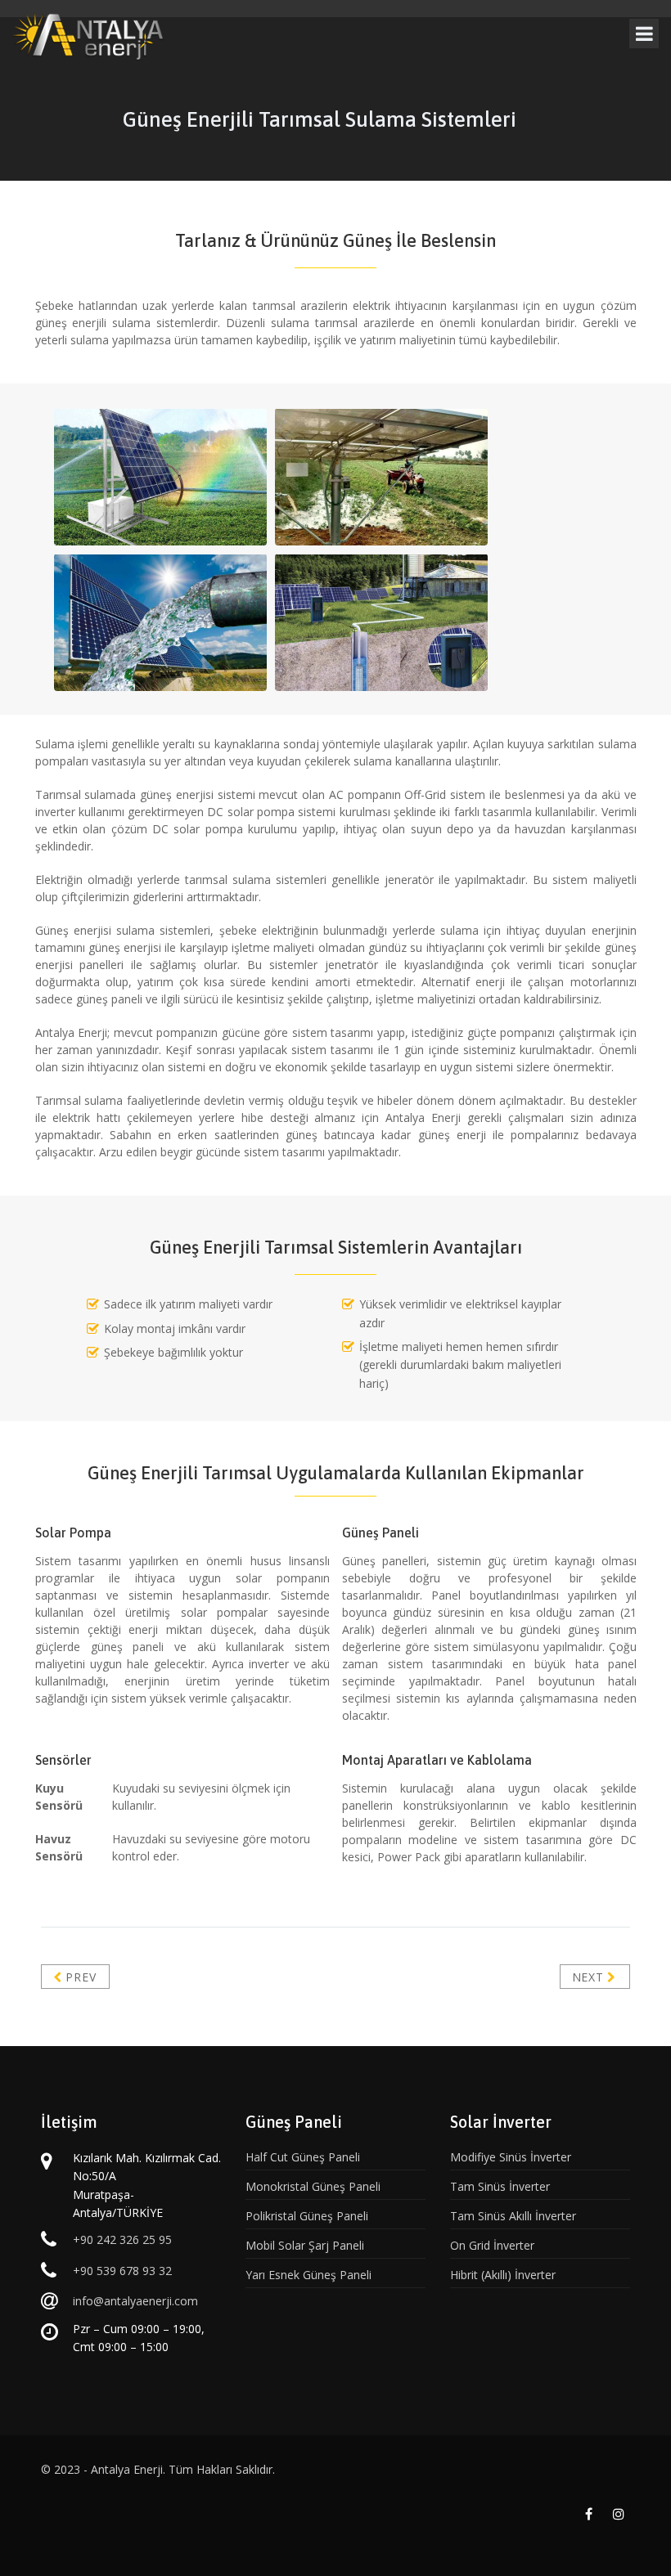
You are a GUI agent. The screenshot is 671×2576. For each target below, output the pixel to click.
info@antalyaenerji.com (135, 2301)
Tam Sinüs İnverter (500, 2186)
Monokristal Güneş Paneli (313, 2186)
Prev (79, 1977)
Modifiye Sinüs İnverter (511, 2157)
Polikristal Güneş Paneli (307, 2216)
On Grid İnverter (492, 2245)
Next (590, 1977)
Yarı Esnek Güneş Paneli (308, 2275)
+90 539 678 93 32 (122, 2271)
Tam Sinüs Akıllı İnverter (513, 2216)
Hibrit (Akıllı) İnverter (503, 2275)
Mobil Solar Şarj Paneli (305, 2245)
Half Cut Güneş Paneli (303, 2157)
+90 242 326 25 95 (122, 2239)
